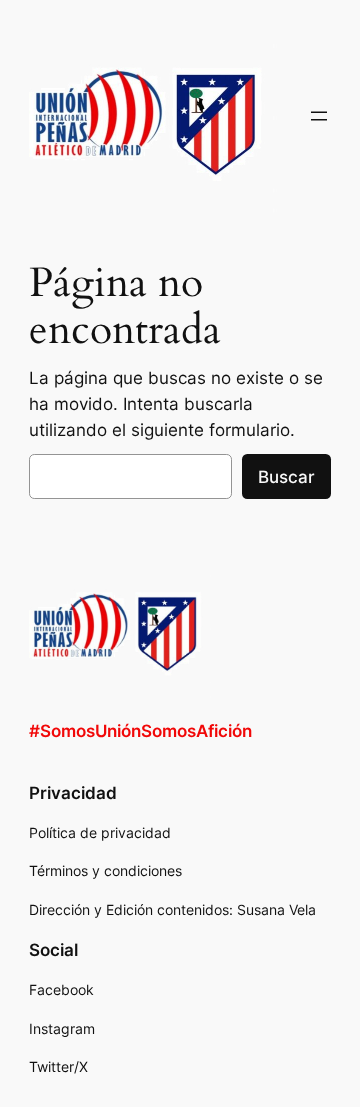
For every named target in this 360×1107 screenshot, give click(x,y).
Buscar (286, 477)
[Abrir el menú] (319, 116)
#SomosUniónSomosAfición (140, 731)
